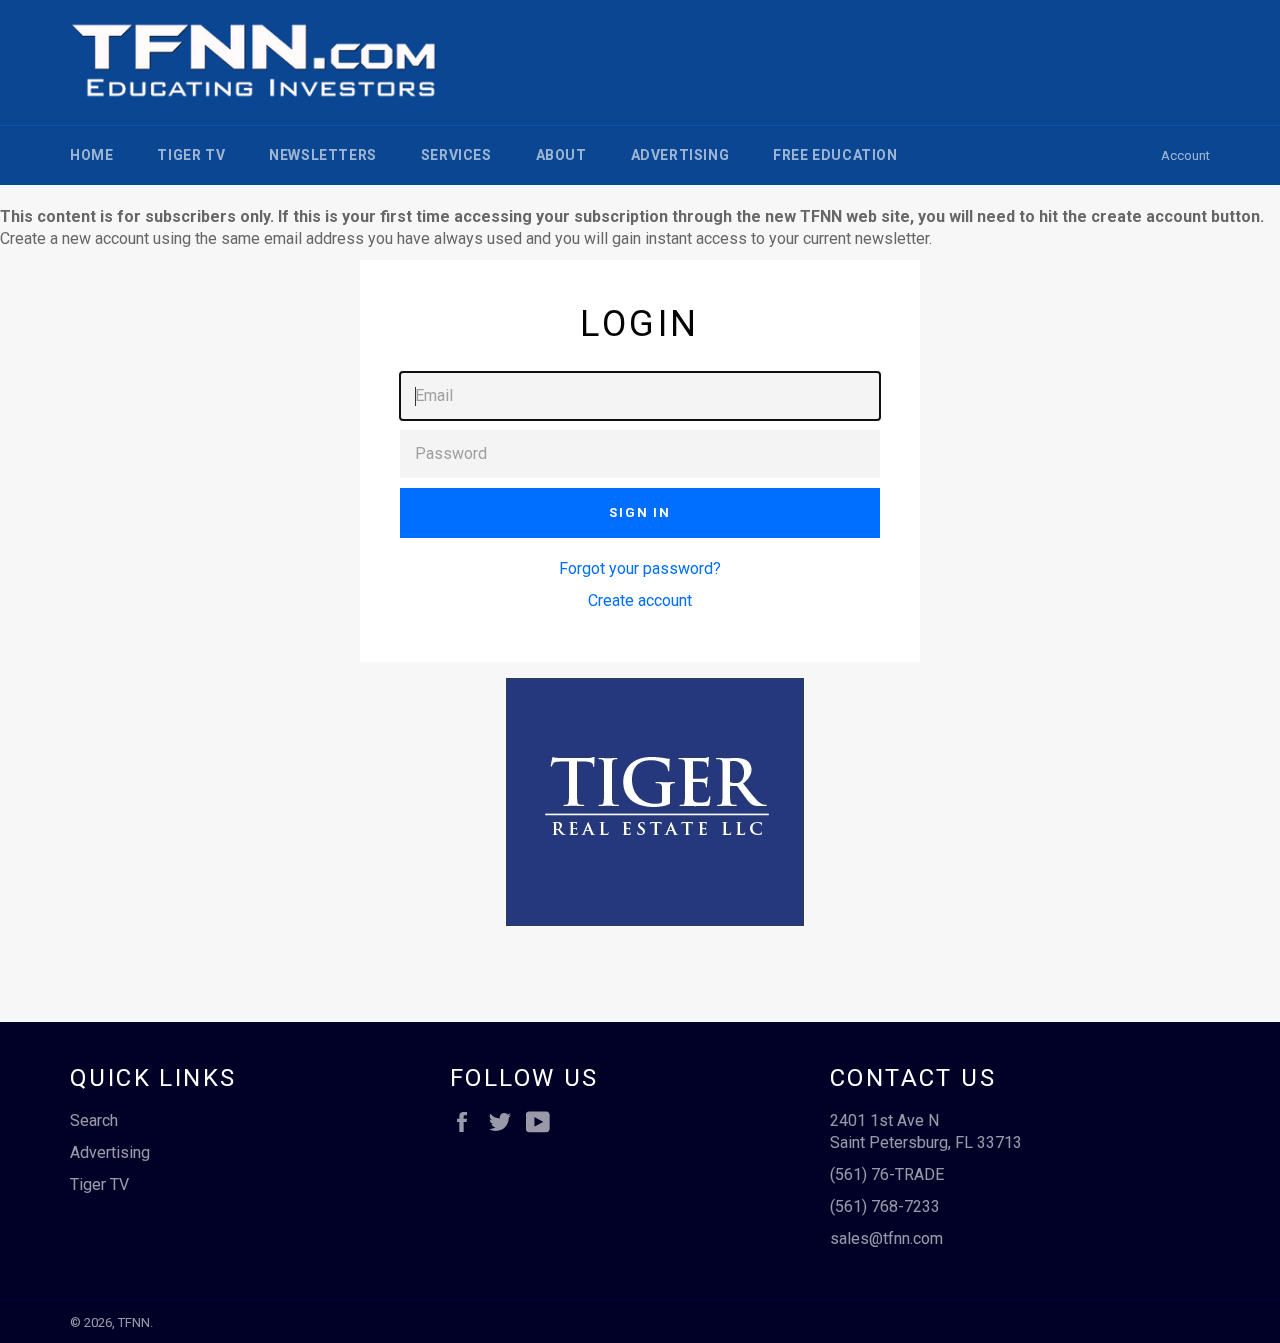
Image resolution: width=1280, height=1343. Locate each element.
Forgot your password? (640, 568)
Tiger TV (191, 155)
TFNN (134, 1322)
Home (91, 155)
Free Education (835, 155)
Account (1185, 155)
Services (456, 155)
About (561, 155)
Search (94, 1120)
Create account (640, 600)
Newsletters (323, 155)
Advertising (680, 155)
